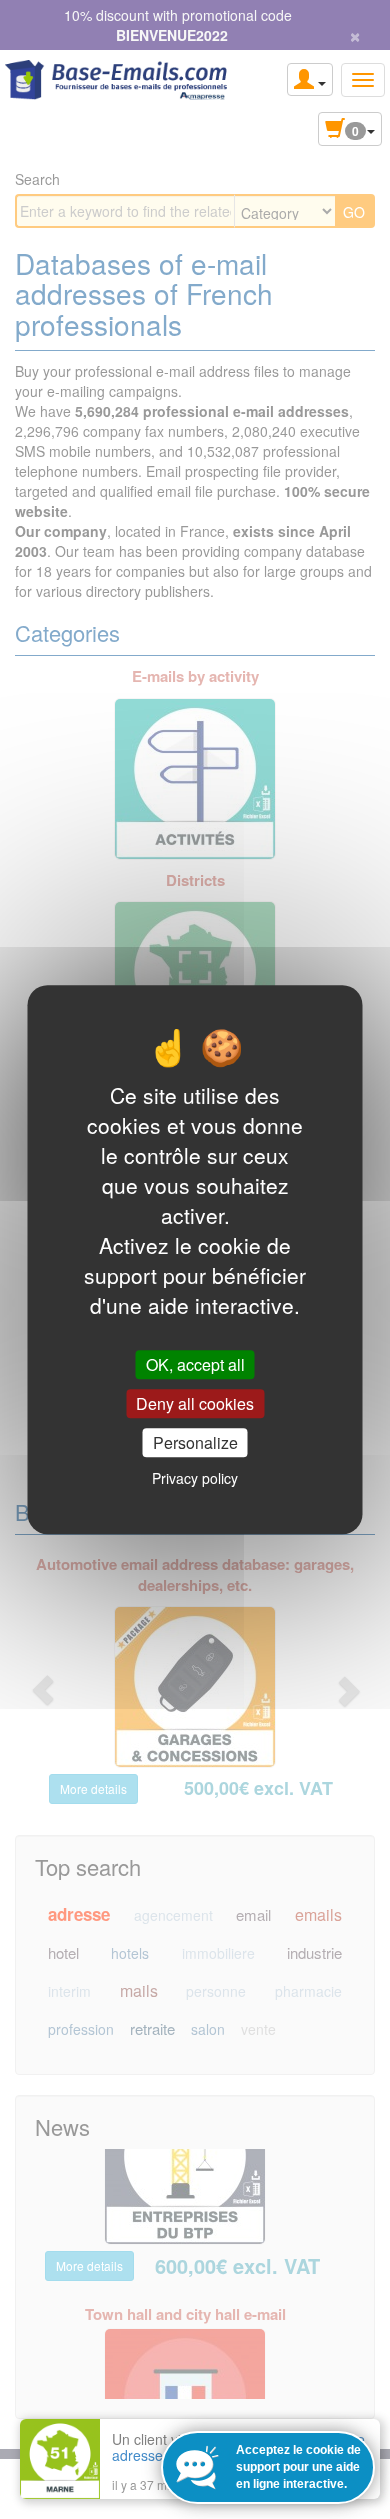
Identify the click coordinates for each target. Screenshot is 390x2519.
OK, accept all (195, 1364)
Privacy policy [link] (195, 1478)
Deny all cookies (195, 1403)
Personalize (195, 1442)
